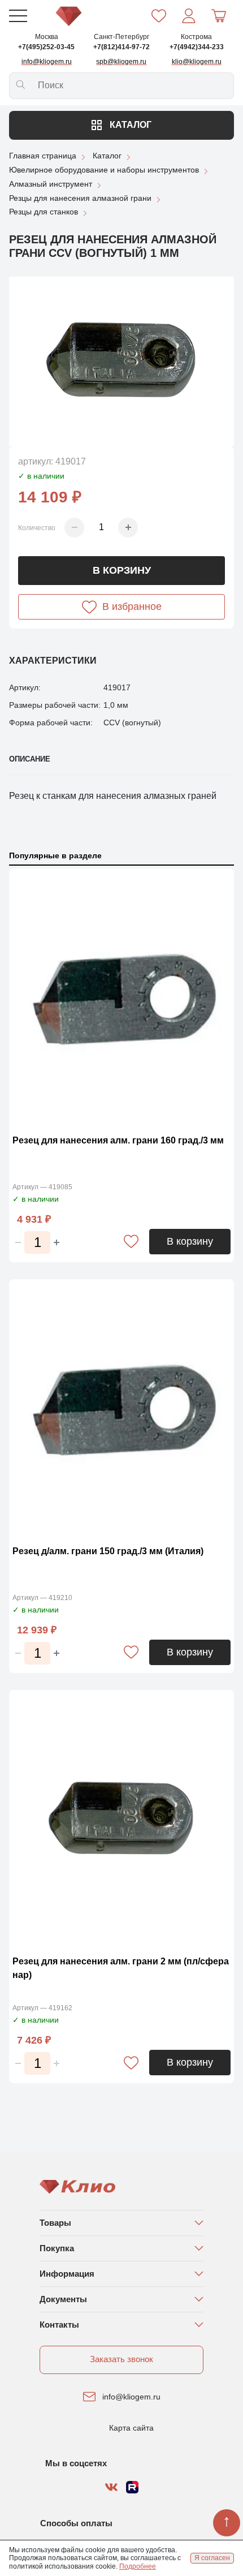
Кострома (196, 37)
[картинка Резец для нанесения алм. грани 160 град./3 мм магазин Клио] (121, 999)
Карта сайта (131, 2428)
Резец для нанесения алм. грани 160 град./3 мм (118, 1140)
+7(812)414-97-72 (121, 47)
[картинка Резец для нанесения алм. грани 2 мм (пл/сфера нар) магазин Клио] (121, 1820)
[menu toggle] (18, 16)
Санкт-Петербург (121, 37)
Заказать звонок (121, 2359)
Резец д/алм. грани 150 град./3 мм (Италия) (108, 1551)
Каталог (129, 125)
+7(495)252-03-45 (46, 47)
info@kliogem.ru (131, 2397)
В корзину (122, 570)
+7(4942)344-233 (197, 47)
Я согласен (212, 2558)
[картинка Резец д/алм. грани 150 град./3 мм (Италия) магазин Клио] (121, 1409)
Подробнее (138, 2566)
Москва (47, 37)
